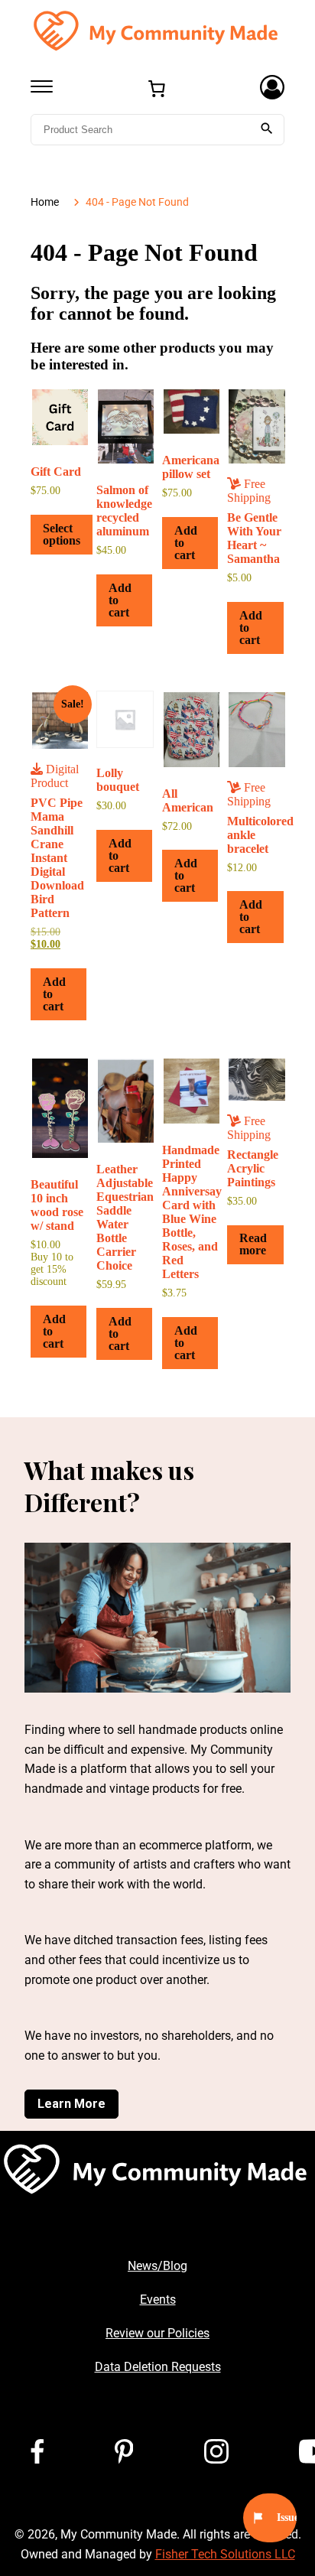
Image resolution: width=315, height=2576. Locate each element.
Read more (253, 1244)
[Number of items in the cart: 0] (157, 89)
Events (158, 2300)
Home (45, 202)
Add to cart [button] (120, 600)
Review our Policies (157, 2333)
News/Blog (157, 2266)
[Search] (267, 130)
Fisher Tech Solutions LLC (225, 2554)
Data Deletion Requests (158, 2367)
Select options (62, 534)
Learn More (71, 2104)
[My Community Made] (157, 30)
